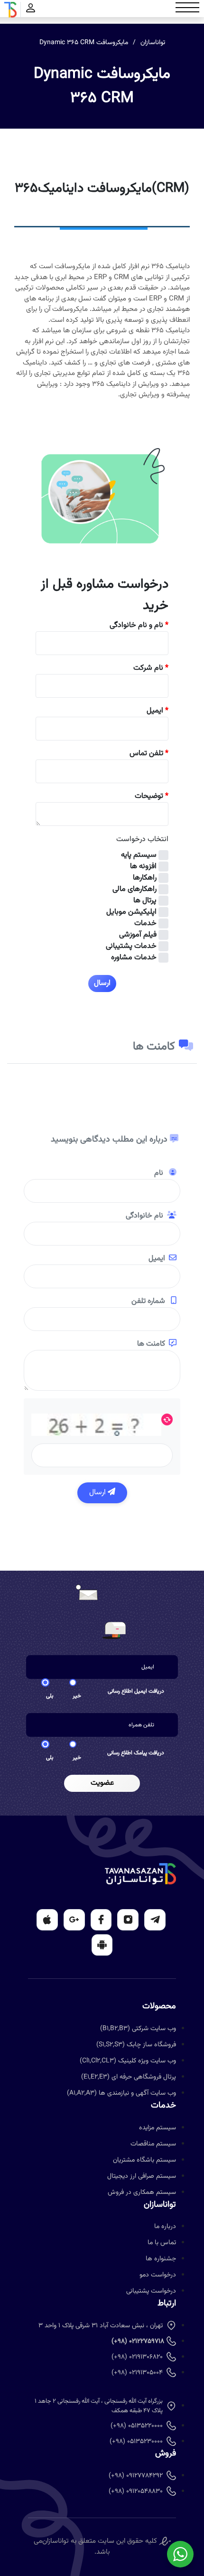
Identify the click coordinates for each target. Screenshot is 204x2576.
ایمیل (158, 711)
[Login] (31, 10)
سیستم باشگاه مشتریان (144, 2160)
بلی (50, 1696)
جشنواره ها (161, 2259)
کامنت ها (151, 1344)
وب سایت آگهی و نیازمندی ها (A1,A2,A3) (121, 2093)
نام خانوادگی (144, 1216)
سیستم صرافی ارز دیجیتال (142, 2176)
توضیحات (152, 796)
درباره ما (165, 2227)
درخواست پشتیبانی (151, 2291)
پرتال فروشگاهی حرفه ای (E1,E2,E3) (129, 2077)
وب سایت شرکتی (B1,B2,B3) (138, 2029)
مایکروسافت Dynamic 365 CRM (84, 43)
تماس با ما (162, 2243)
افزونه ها (143, 867)
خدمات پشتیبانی (131, 946)
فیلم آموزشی (138, 935)
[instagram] (128, 1920)
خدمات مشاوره (134, 958)
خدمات (145, 924)
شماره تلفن (149, 1302)
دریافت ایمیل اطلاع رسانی (136, 1691)
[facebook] (101, 1920)
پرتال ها (145, 901)
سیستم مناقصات (153, 2144)
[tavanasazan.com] (10, 10)
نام (160, 1173)
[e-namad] (165, 2541)
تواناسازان (153, 43)
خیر (77, 1696)
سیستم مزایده (158, 2128)
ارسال (98, 1493)
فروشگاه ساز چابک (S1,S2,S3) (136, 2045)
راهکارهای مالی (134, 890)
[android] (102, 1945)
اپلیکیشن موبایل (131, 912)
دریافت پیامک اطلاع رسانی (136, 1753)
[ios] (47, 1920)
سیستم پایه (139, 855)
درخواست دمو (158, 2275)
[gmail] (74, 1920)
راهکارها (145, 878)
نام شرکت (151, 668)
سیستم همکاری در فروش (142, 2192)
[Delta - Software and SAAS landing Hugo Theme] (140, 1874)
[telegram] (155, 1920)
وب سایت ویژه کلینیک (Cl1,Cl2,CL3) (128, 2061)
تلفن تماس (149, 754)
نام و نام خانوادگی (139, 626)
